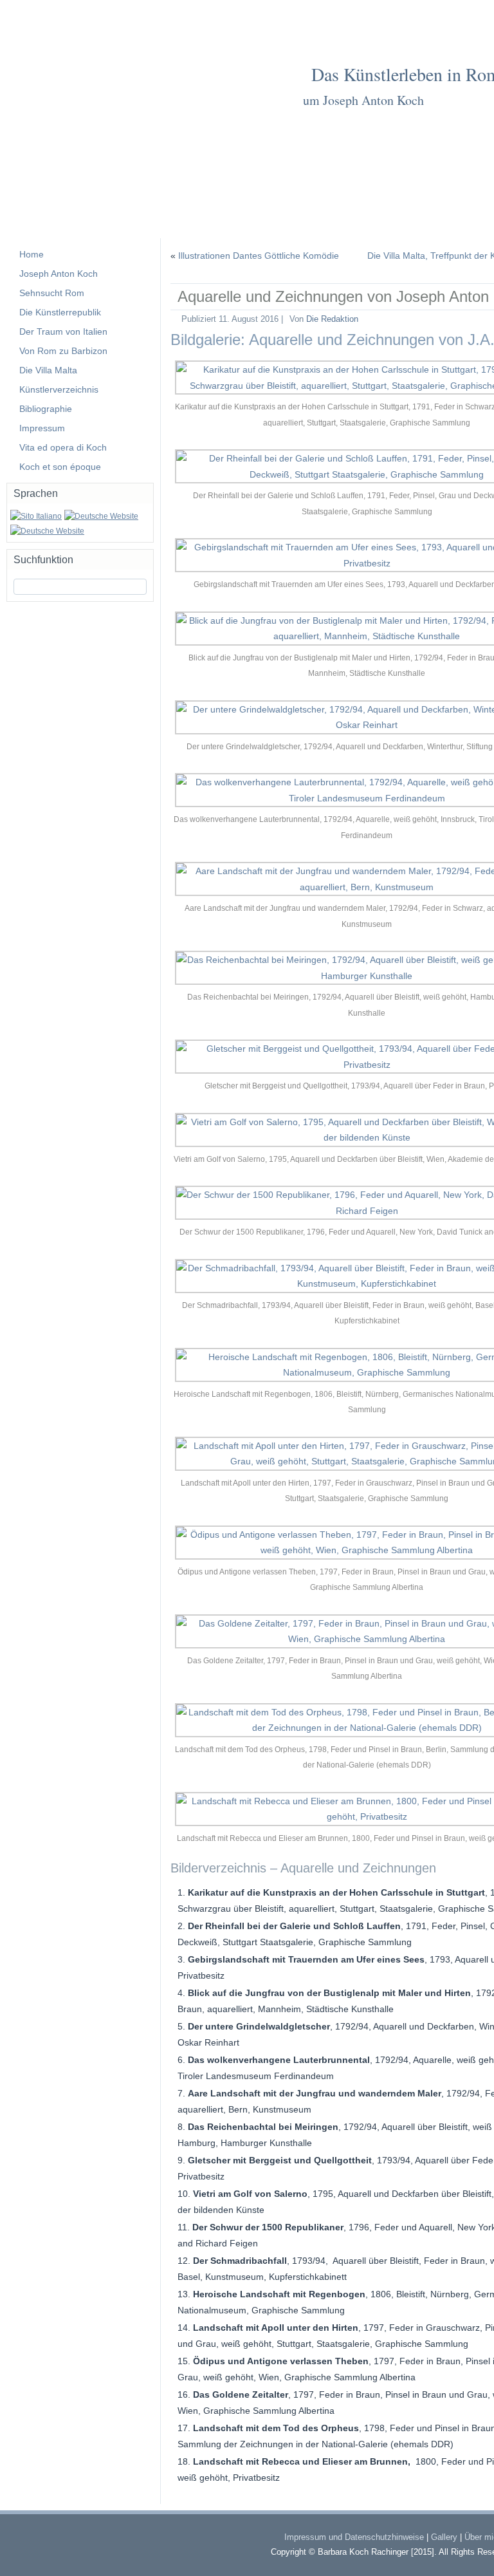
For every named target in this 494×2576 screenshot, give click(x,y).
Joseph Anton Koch (59, 274)
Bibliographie (46, 409)
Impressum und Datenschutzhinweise (354, 2537)
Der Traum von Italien (63, 331)
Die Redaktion (332, 319)
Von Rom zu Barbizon (63, 351)
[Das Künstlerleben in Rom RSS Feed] (26, 2541)
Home (32, 254)
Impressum (42, 428)
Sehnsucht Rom (52, 293)
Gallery (444, 2537)
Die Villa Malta (48, 370)
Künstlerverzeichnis (59, 389)
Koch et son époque (60, 467)
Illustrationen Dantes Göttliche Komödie (259, 256)
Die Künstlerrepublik (60, 312)
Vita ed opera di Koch (63, 447)
